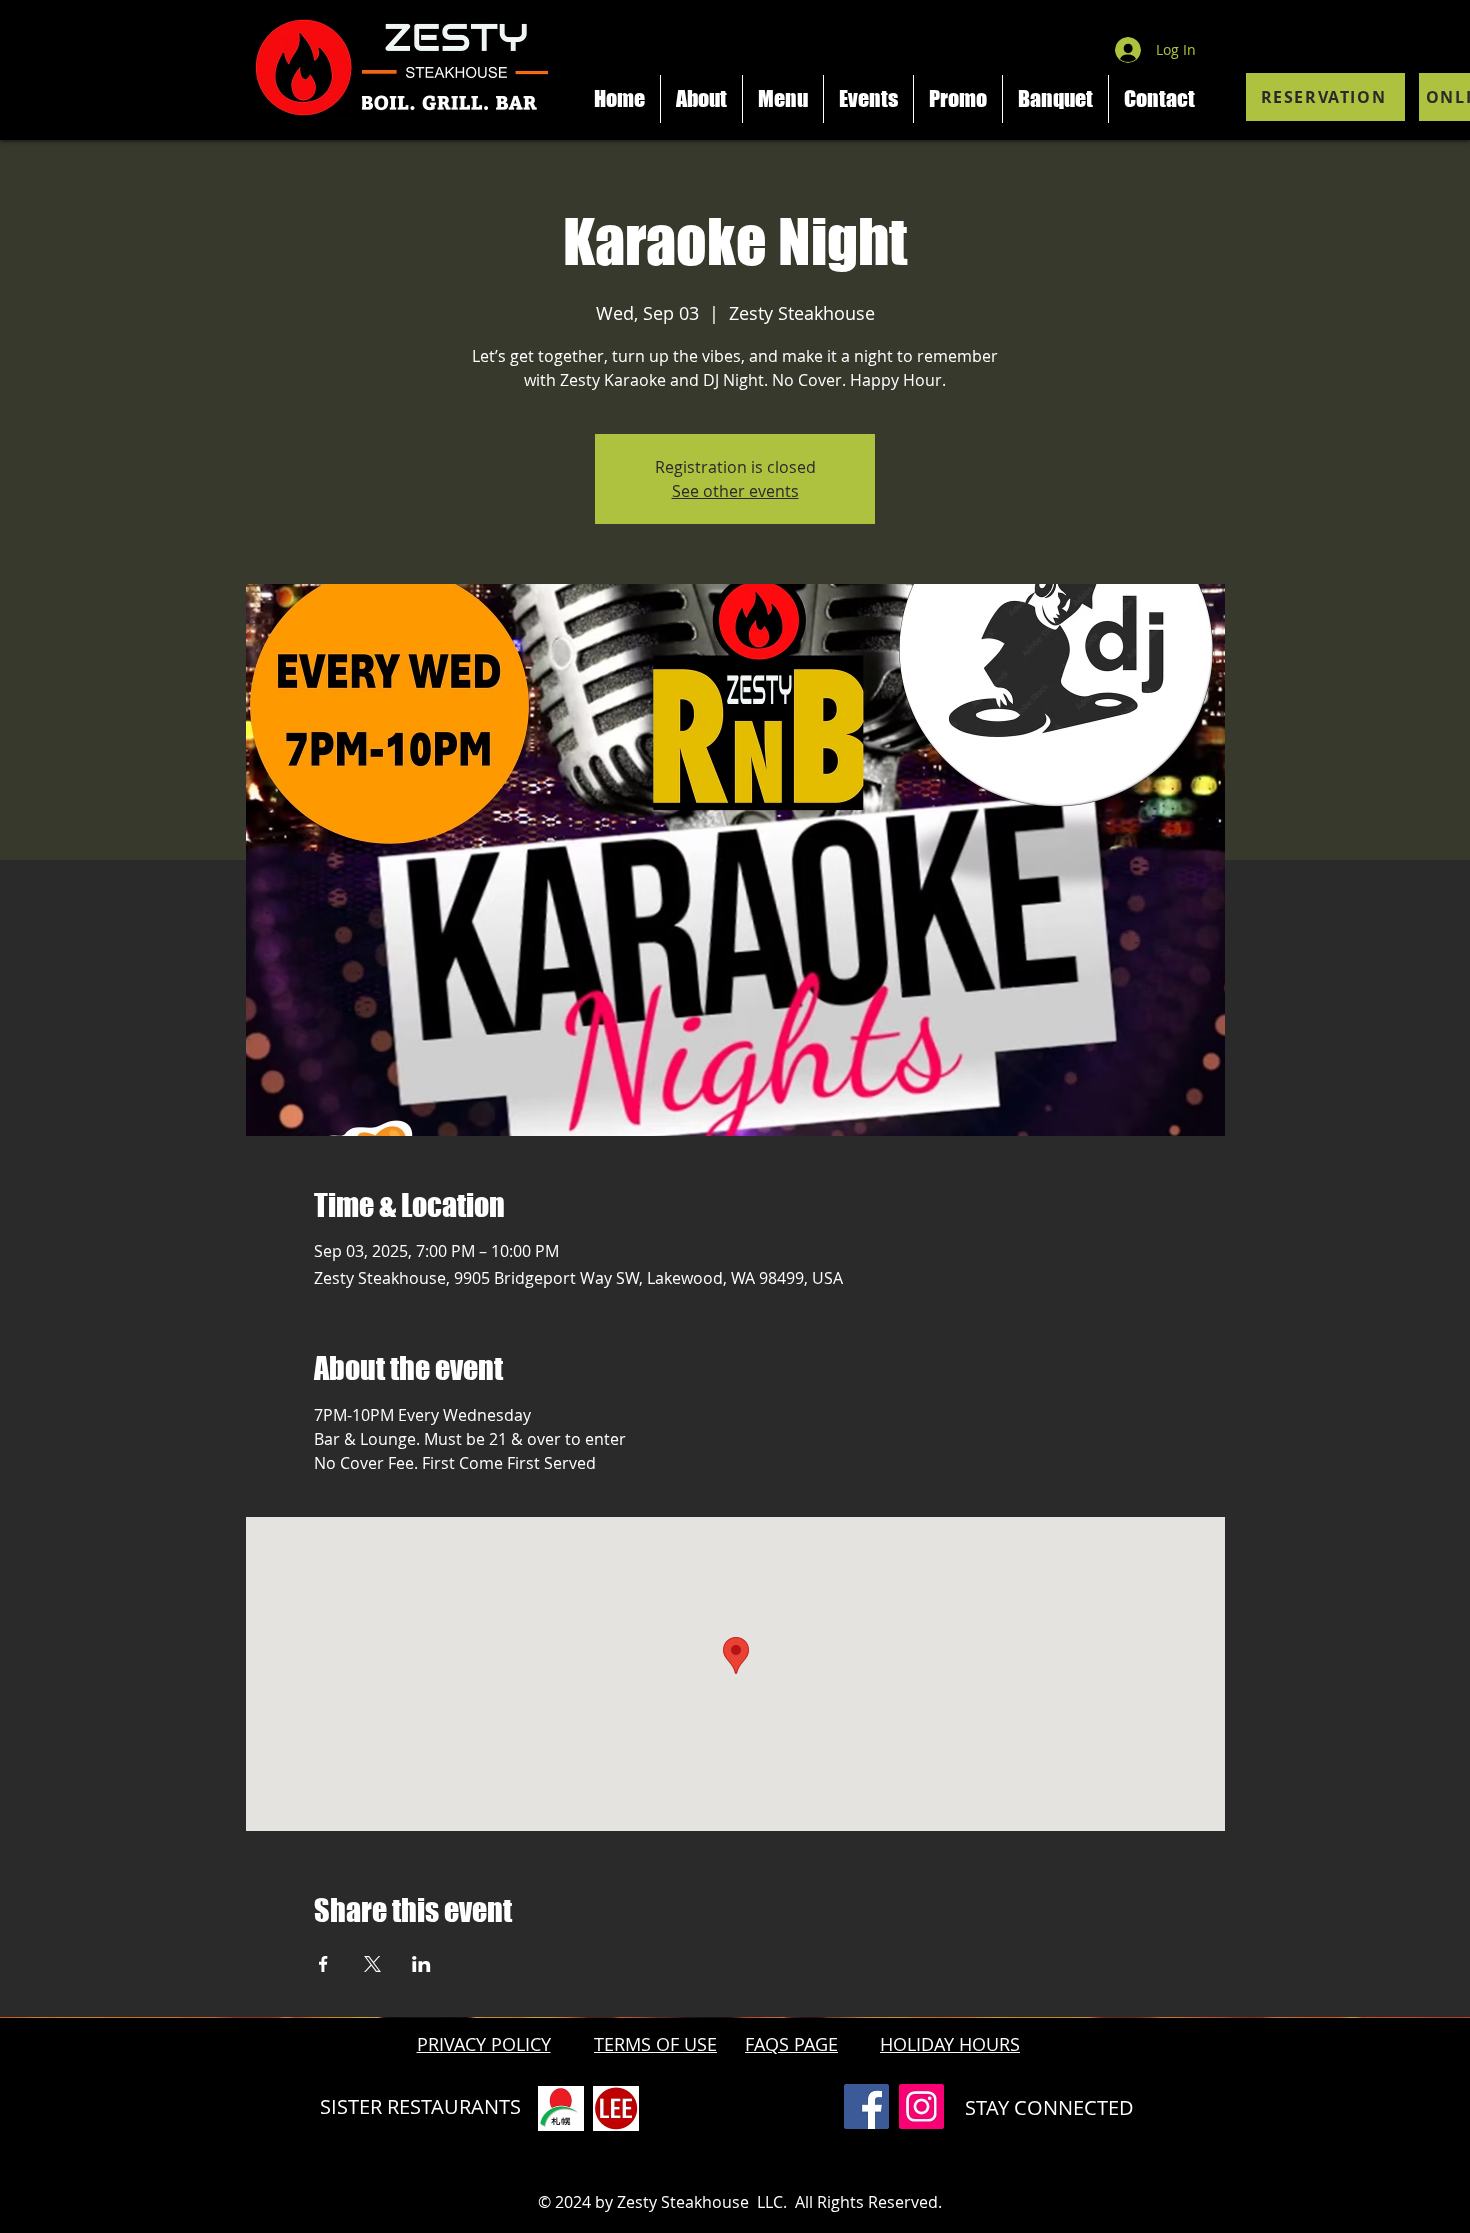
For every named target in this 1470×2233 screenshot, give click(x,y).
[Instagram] (921, 2106)
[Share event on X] (372, 1964)
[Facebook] (866, 2106)
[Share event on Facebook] (323, 1964)
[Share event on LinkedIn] (421, 1964)
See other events (735, 491)
